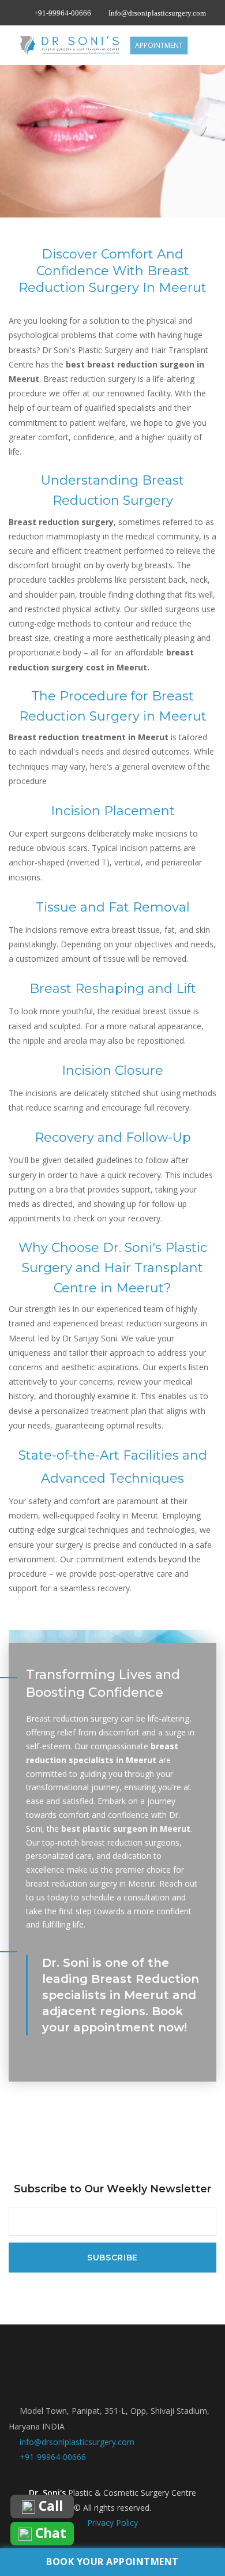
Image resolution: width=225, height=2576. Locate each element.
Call (49, 2506)
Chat (49, 2534)
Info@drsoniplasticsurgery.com (157, 13)
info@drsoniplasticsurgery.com (77, 2442)
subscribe (112, 2258)
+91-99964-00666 (63, 13)
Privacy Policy (112, 2523)
